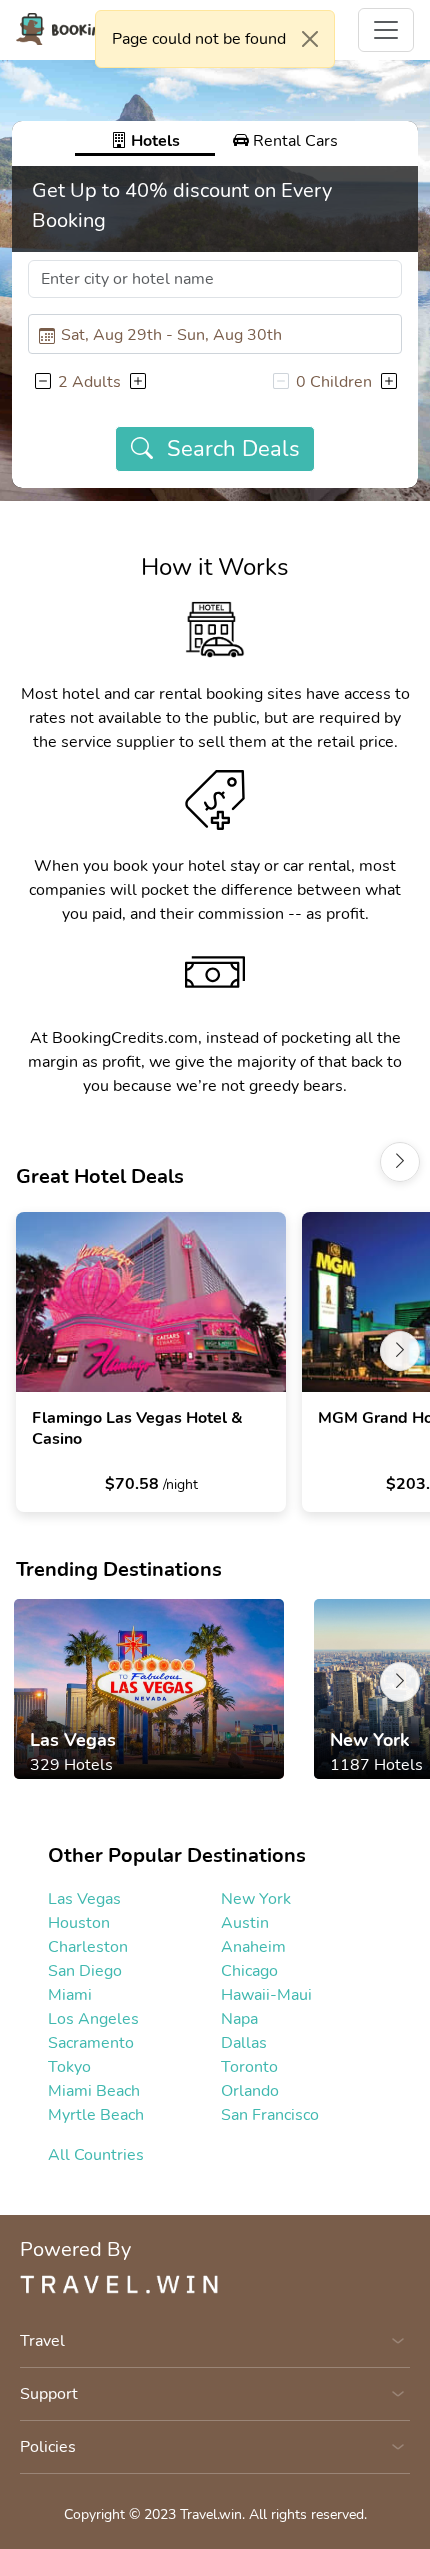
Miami (70, 1995)
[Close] (310, 39)
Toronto (249, 2067)
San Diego (85, 1971)
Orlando (250, 2091)
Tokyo (69, 2067)
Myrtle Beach (96, 2115)
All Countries (96, 2155)
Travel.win (211, 2514)
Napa (239, 2019)
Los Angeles (93, 2019)
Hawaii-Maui (266, 1995)
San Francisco (270, 2115)
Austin (245, 1923)
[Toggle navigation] (386, 30)
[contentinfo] (89, 29)
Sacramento (91, 2043)
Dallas (244, 2043)
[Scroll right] (400, 1162)
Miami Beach (94, 2091)
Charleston (88, 1947)
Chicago (249, 1971)
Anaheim (253, 1947)
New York (256, 1899)
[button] (42, 382)
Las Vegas (84, 1899)
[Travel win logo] (215, 2283)
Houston (79, 1923)
